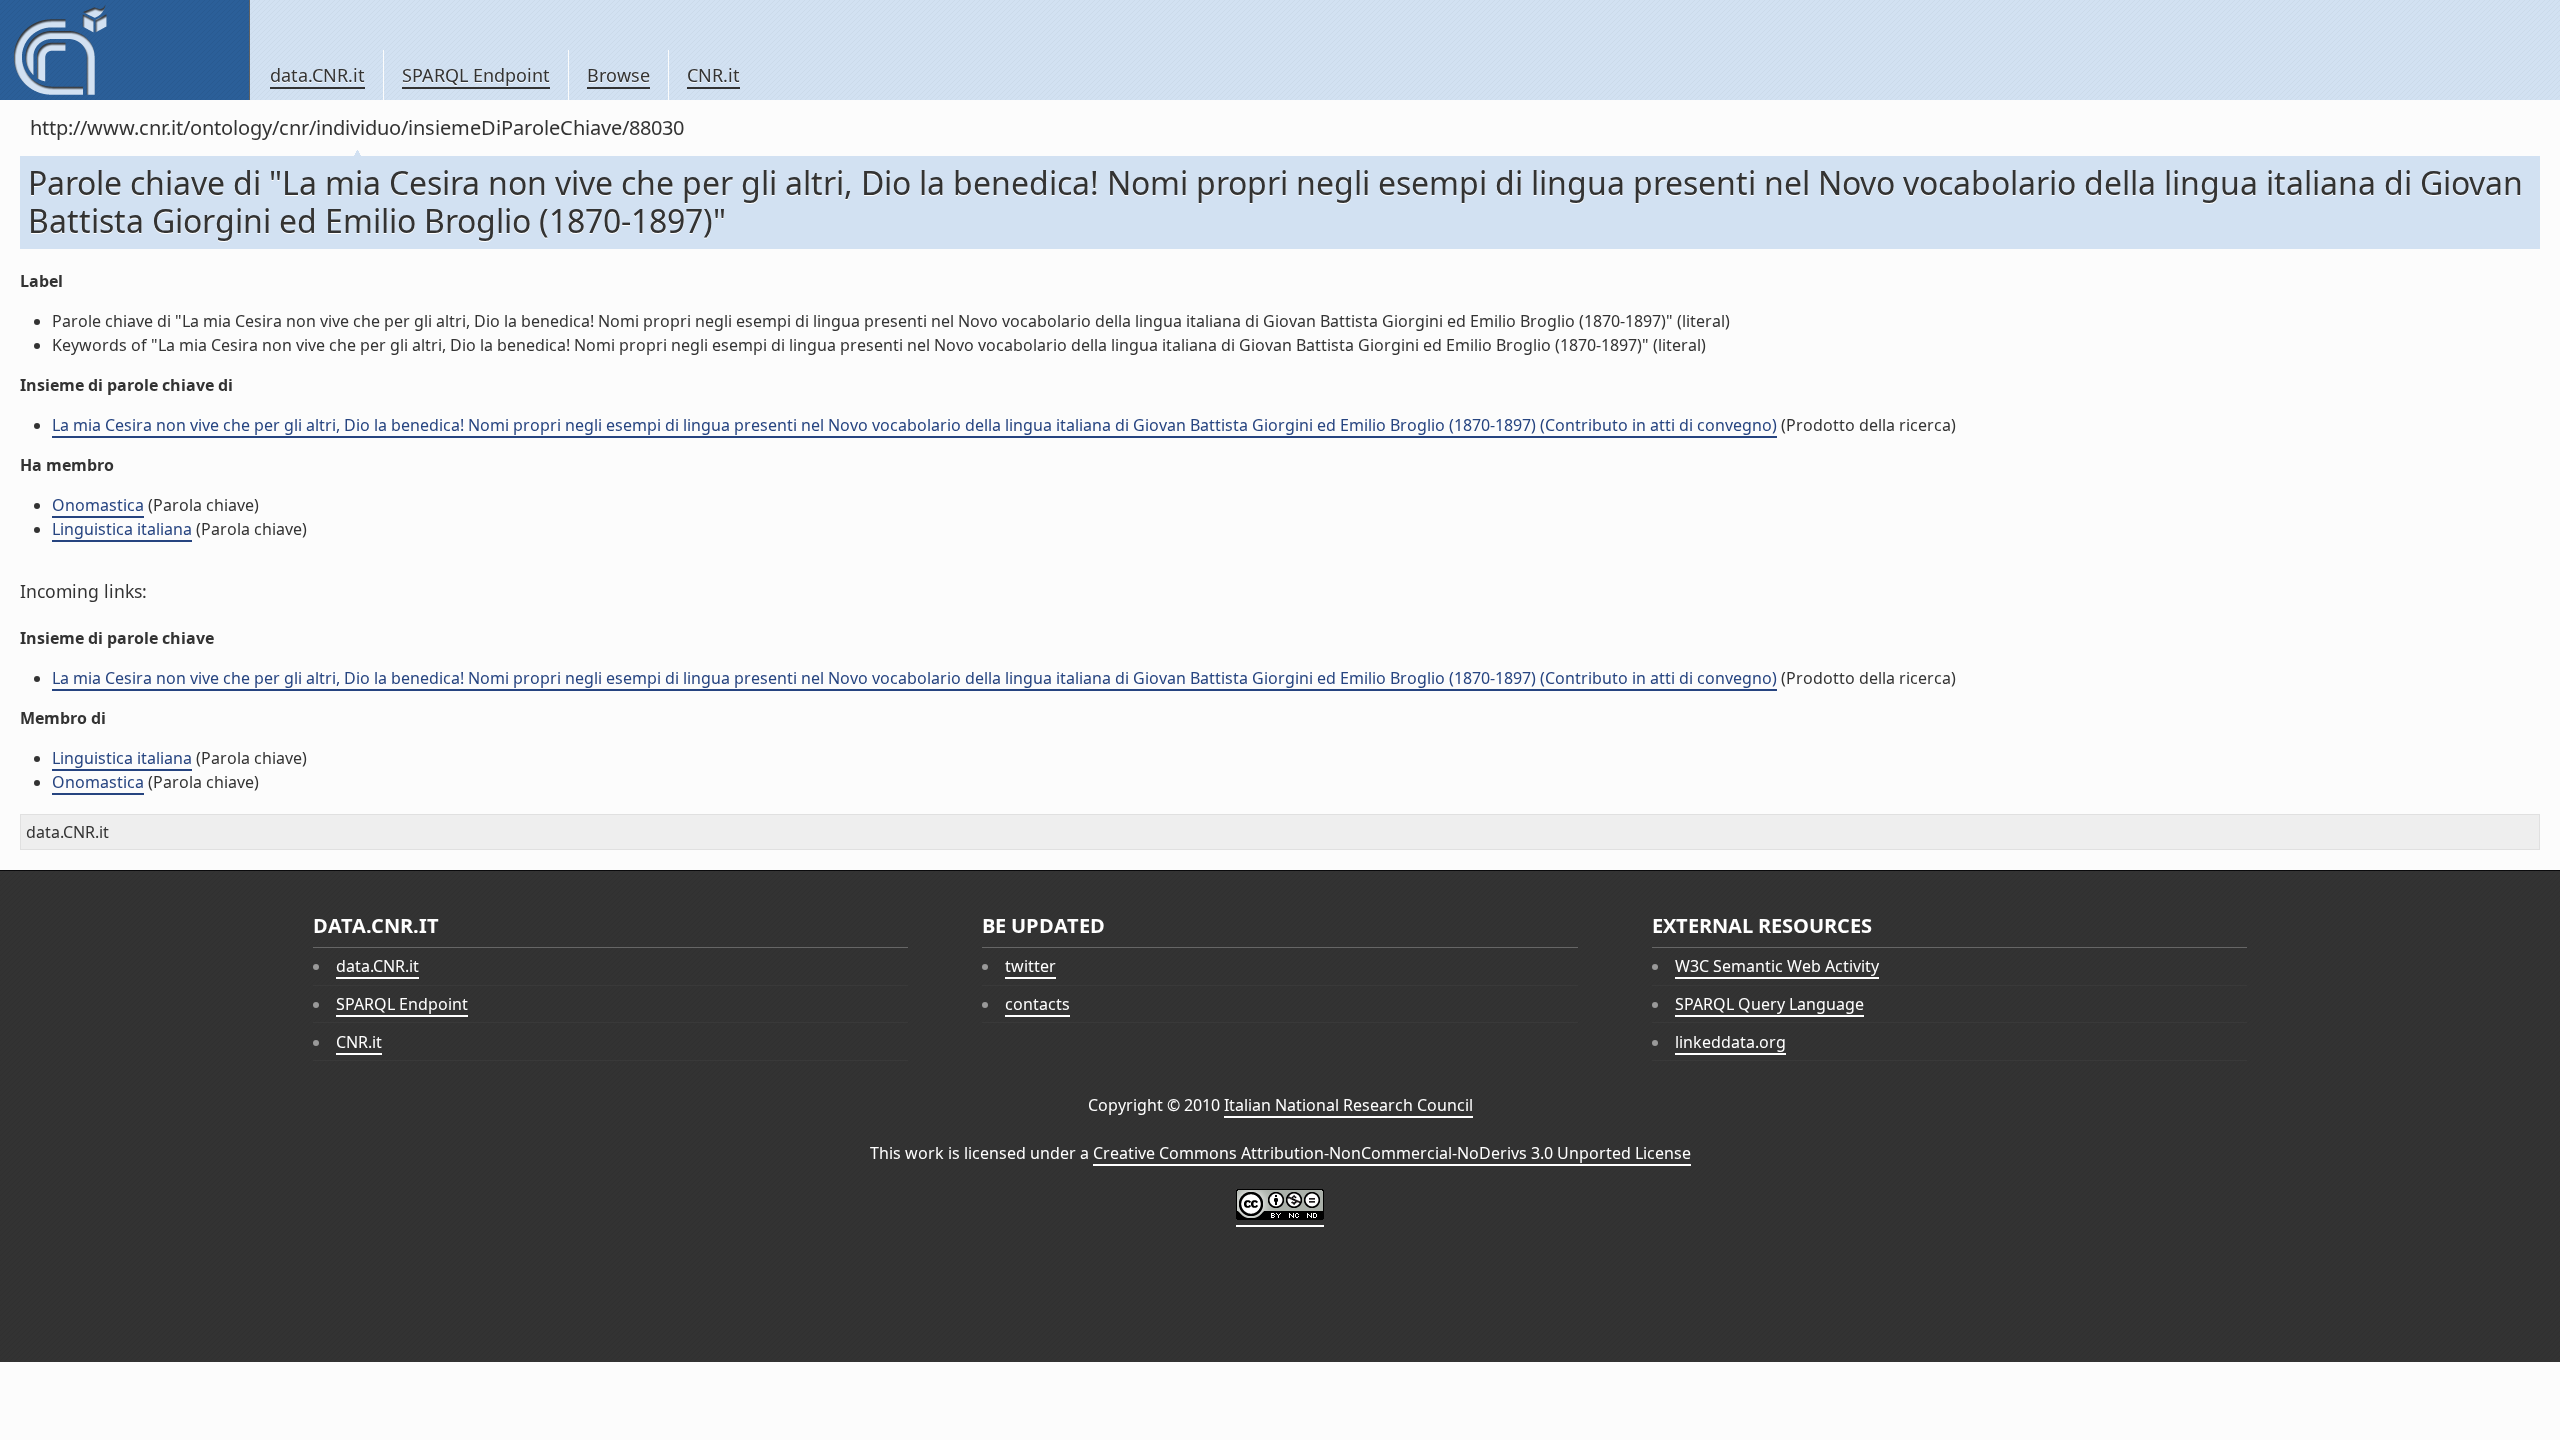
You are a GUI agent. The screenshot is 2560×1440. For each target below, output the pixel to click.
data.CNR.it (317, 75)
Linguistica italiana (122, 529)
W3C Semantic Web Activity (1777, 966)
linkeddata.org (1730, 1042)
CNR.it (713, 75)
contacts (1037, 1004)
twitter (1030, 966)
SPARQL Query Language (1769, 1004)
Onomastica (98, 505)
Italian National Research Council (1348, 1105)
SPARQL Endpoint (476, 75)
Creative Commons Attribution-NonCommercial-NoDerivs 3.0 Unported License (1392, 1153)
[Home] (124, 50)
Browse (618, 75)
